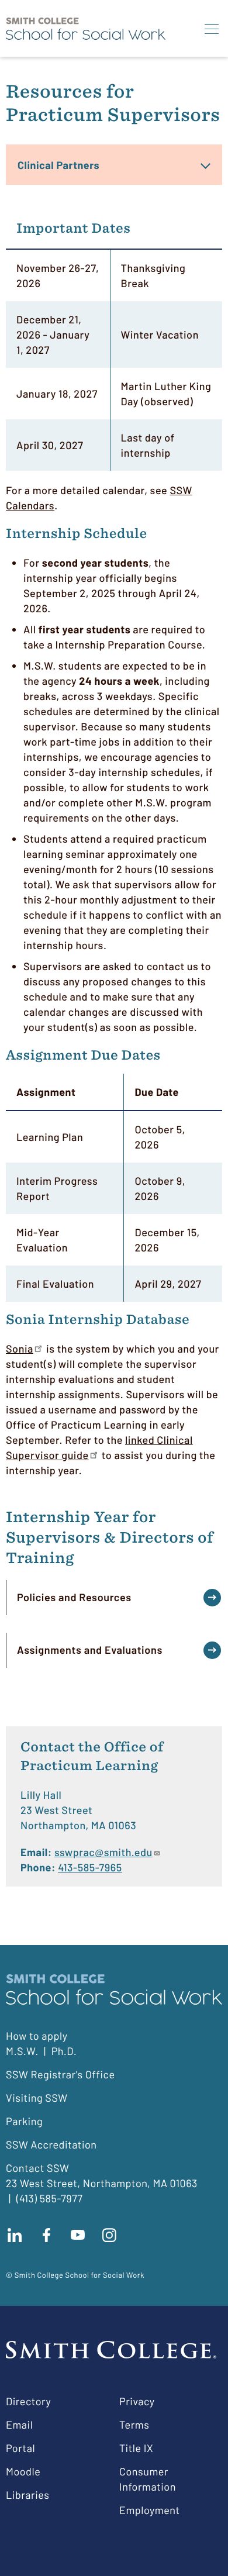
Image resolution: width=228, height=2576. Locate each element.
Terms (134, 2425)
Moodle (23, 2471)
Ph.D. (64, 2051)
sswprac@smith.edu (103, 1852)
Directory (28, 2401)
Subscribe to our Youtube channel (78, 2235)
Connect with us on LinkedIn (15, 2235)
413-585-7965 (90, 1867)
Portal (20, 2448)
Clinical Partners (58, 165)
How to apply (37, 2036)
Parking (24, 2121)
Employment (150, 2510)
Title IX (136, 2448)
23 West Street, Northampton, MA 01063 (102, 2183)
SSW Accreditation (51, 2144)
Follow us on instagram (109, 2235)
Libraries (27, 2495)
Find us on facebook (46, 2235)
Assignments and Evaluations (90, 1650)
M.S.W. (22, 2051)
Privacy (137, 2401)
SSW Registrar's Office (61, 2074)
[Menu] (212, 29)
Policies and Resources (74, 1597)
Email (19, 2425)
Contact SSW (37, 2168)
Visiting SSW (37, 2098)
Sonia (20, 1349)
